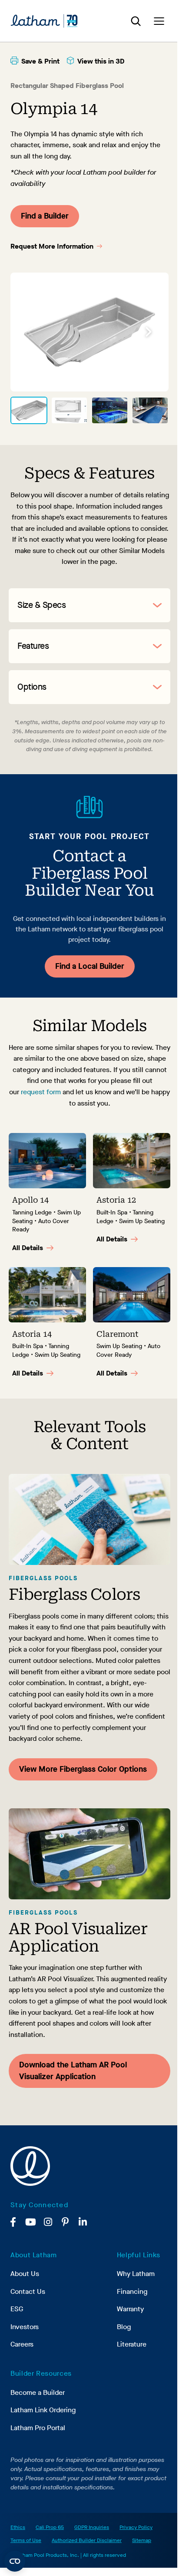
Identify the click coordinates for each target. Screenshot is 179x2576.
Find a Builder (45, 216)
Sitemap (142, 2540)
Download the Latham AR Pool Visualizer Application (73, 2071)
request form (41, 1092)
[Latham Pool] (44, 21)
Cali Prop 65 (50, 2527)
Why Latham (136, 2274)
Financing (132, 2291)
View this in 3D (101, 61)
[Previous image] (30, 332)
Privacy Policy (136, 2527)
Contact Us (28, 2291)
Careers (22, 2344)
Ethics (18, 2527)
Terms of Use (26, 2540)
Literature (132, 2344)
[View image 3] (110, 411)
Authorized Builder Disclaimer (87, 2540)
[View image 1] (29, 411)
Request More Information (52, 246)
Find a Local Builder (90, 966)
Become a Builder (38, 2392)
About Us (25, 2274)
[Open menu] (159, 21)
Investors (25, 2327)
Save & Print (40, 61)
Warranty (130, 2309)
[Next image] (149, 332)
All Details (28, 1248)
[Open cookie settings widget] (15, 2561)
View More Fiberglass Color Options (83, 1769)
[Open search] (136, 21)
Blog (124, 2327)
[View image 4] (150, 411)
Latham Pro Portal (38, 2428)
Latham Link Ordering (43, 2410)
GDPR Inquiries (92, 2527)
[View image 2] (69, 411)
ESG (17, 2309)
